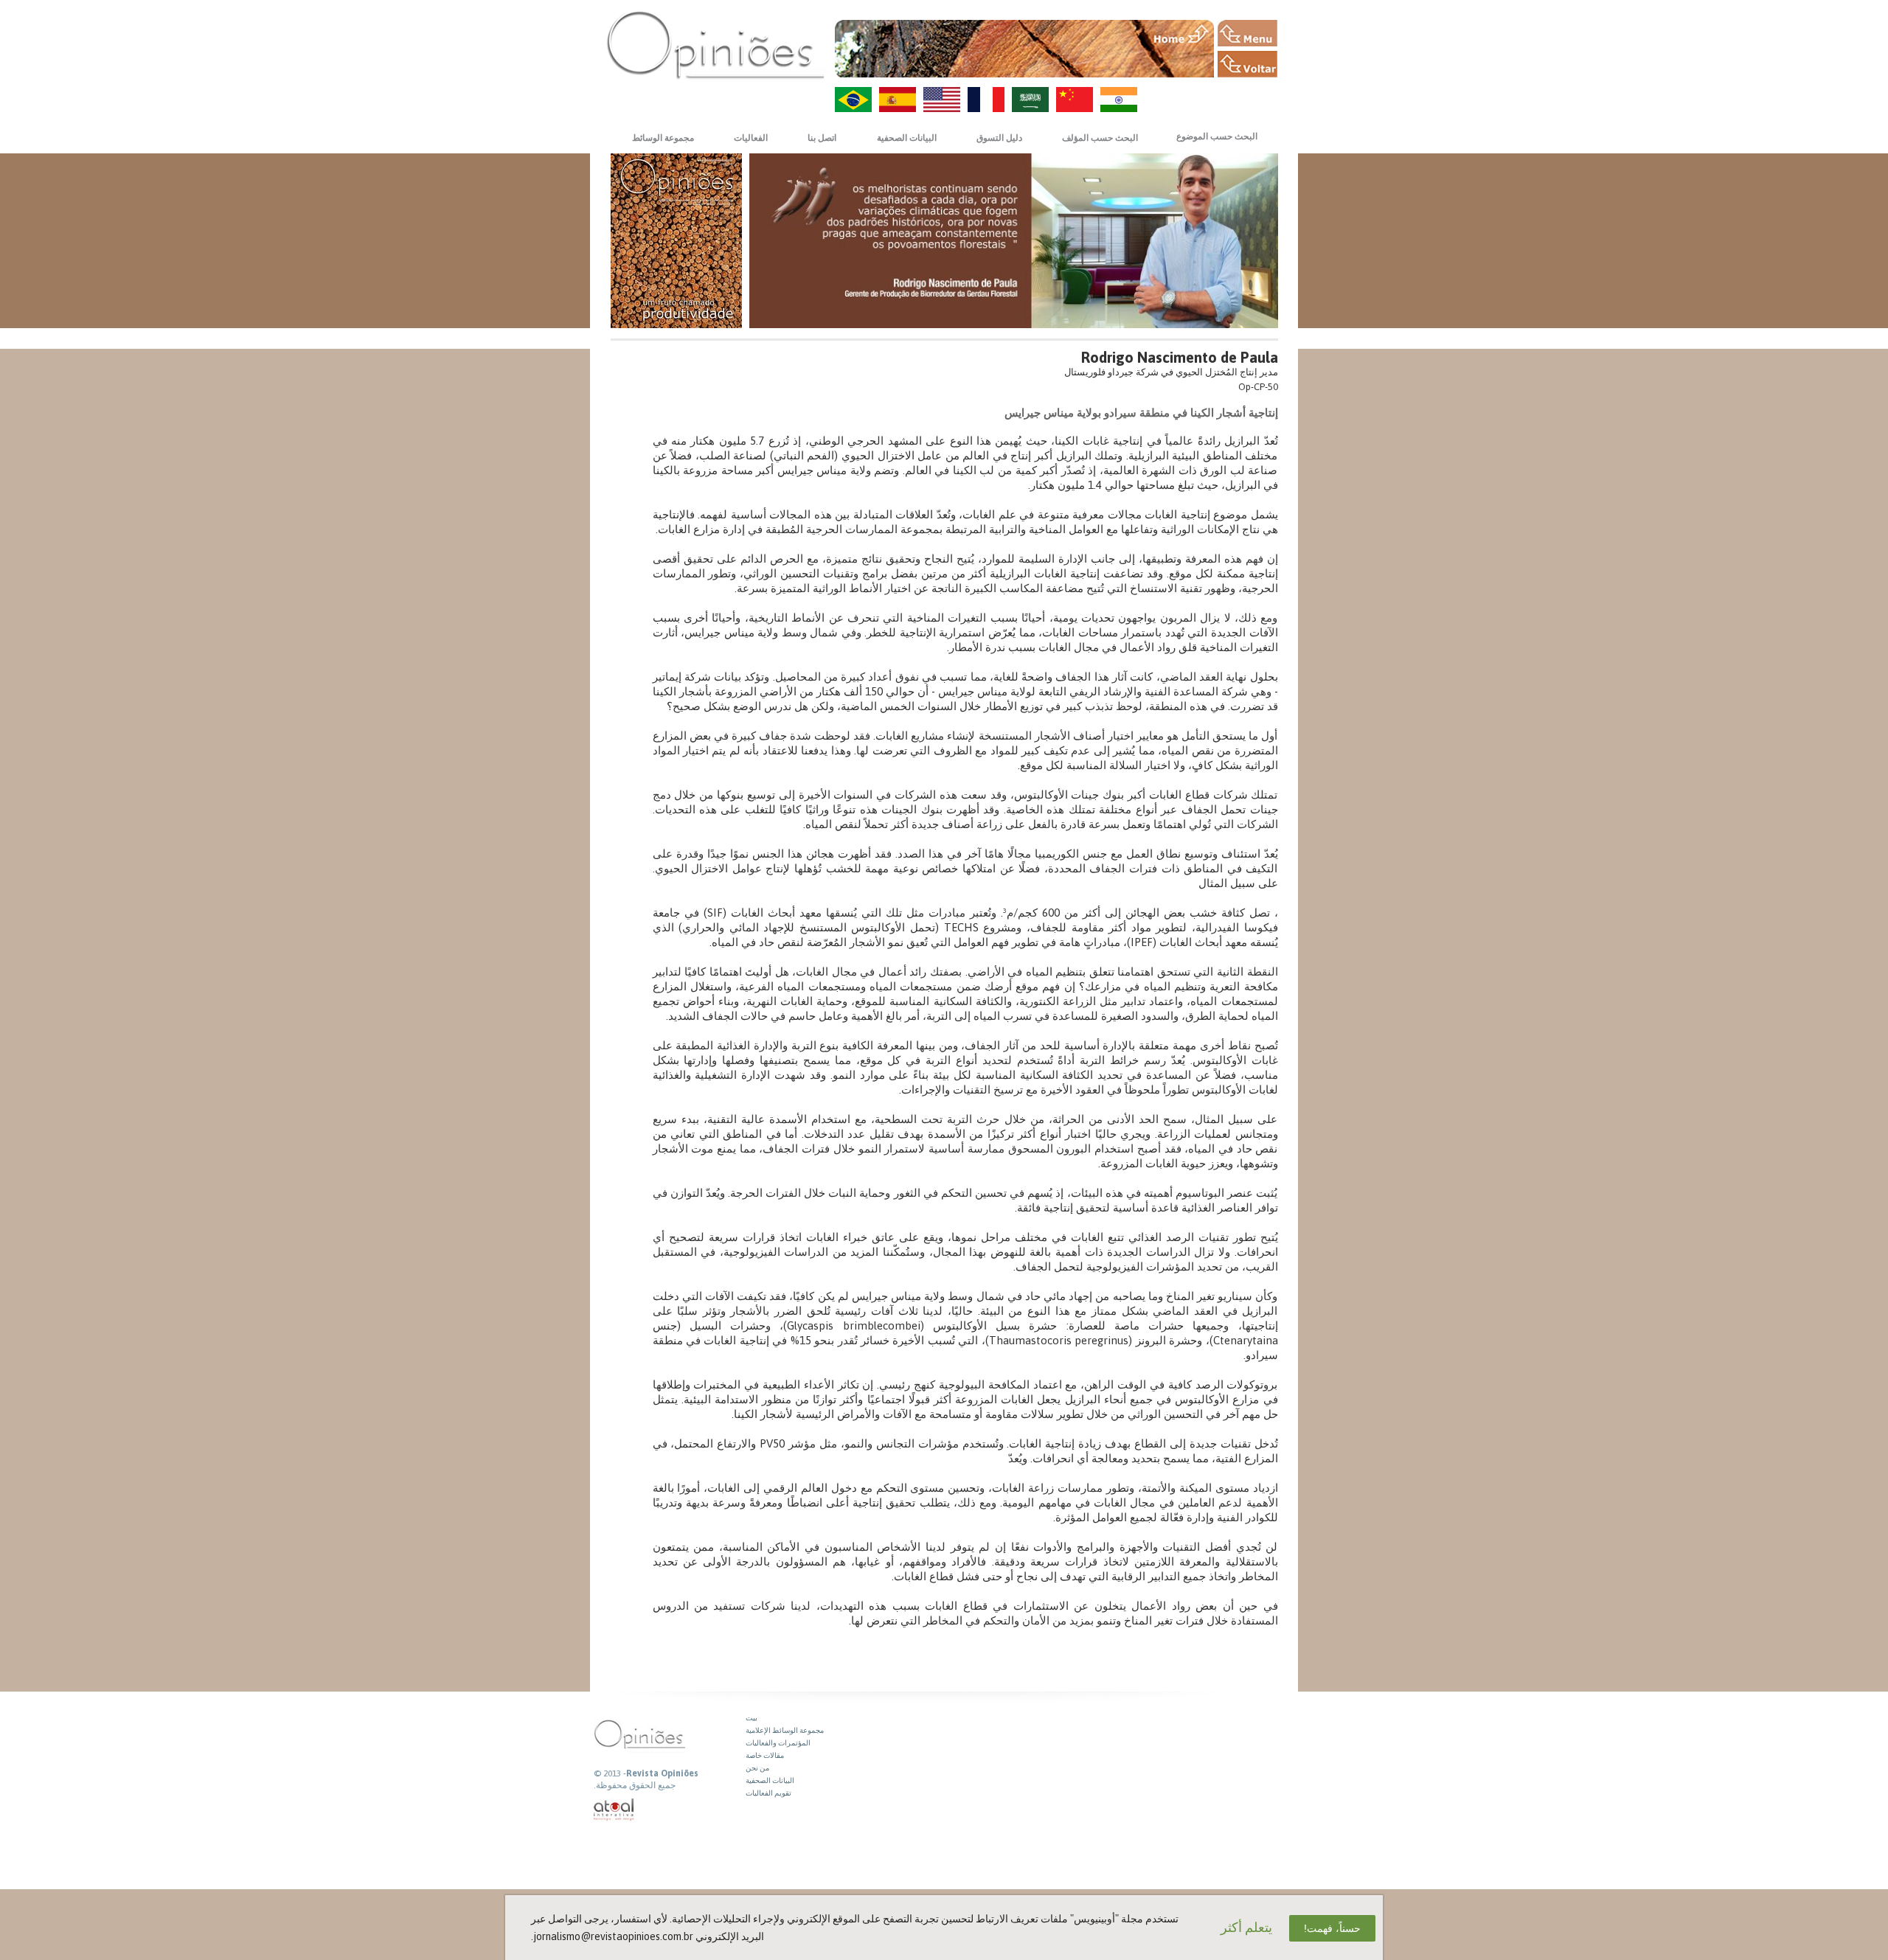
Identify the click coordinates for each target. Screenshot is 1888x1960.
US (942, 100)
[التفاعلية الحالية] (614, 1810)
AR (1030, 100)
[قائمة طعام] (1247, 33)
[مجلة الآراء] (715, 45)
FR (986, 100)
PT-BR (853, 100)
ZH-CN (1075, 100)
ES (898, 100)
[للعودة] (1247, 64)
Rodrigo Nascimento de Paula (1180, 357)
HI (1119, 100)
